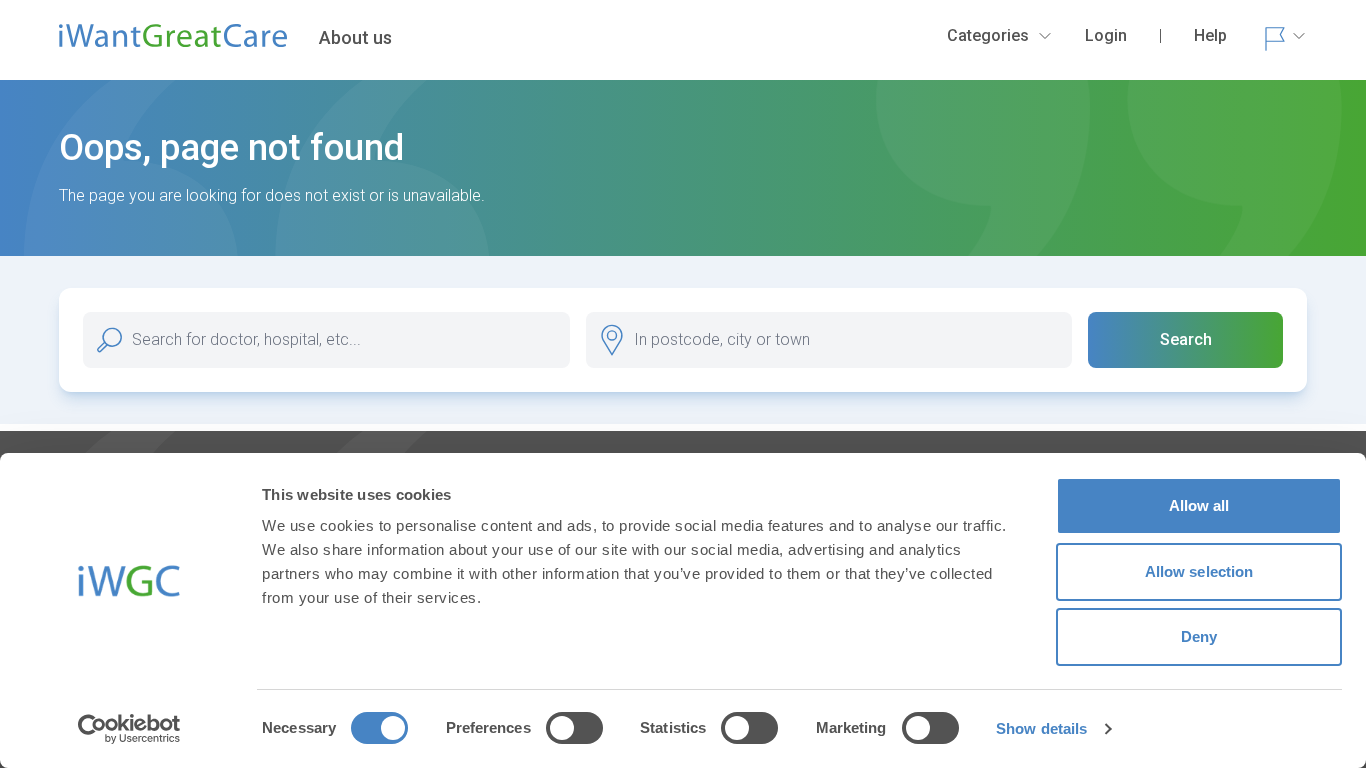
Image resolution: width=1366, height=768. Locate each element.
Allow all (1199, 505)
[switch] (574, 728)
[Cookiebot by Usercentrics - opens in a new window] (129, 729)
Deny (1199, 636)
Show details (1041, 728)
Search (1186, 339)
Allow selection (1199, 571)
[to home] (173, 44)
